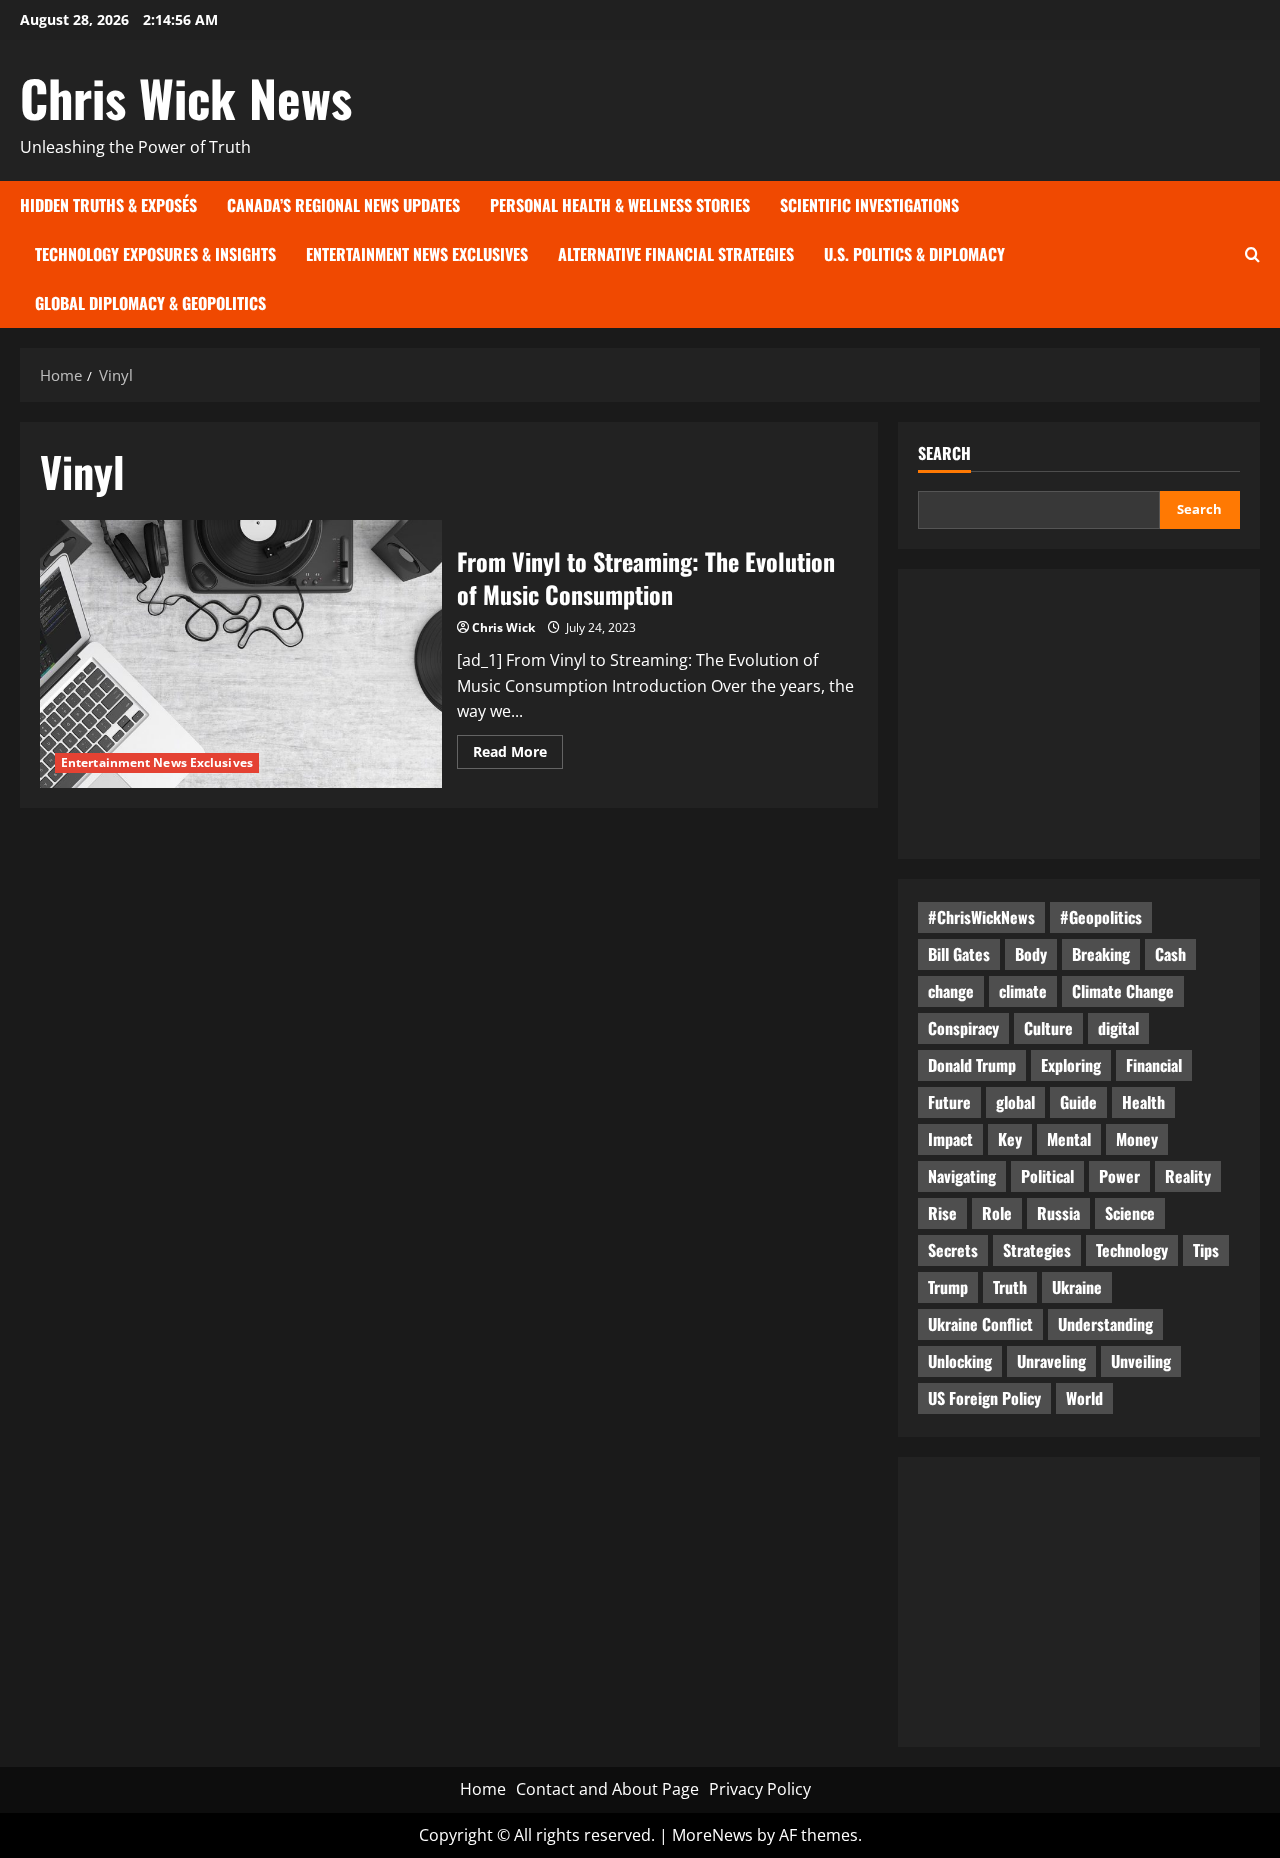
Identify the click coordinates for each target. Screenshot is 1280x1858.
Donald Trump (972, 1065)
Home (483, 1789)
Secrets (953, 1250)
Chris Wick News (186, 97)
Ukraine (1077, 1287)
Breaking (1101, 954)
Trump (948, 1287)
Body (1031, 954)
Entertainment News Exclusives (417, 254)
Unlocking (960, 1361)
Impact (950, 1139)
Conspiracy (963, 1028)
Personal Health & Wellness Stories (620, 205)
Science (1130, 1213)
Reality (1188, 1176)
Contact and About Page (607, 1789)
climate (1023, 991)
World (1084, 1398)
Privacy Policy (760, 1789)
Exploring (1071, 1065)
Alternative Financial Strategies (676, 254)
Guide (1078, 1102)
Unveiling (1141, 1361)
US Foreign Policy (984, 1398)
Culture (1048, 1028)
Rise (942, 1213)
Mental (1069, 1139)
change (951, 991)
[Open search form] (1252, 254)
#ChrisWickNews (981, 917)
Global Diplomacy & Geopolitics (150, 303)
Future (949, 1102)
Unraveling (1051, 1361)
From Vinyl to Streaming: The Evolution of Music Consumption (241, 654)
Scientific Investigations (869, 205)
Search (944, 453)
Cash (1170, 954)
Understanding (1105, 1324)
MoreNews (712, 1835)
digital (1118, 1028)
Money (1137, 1139)
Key (1010, 1139)
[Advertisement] (1079, 714)
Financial (1154, 1065)
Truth (1010, 1287)
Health (1143, 1102)
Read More (518, 755)
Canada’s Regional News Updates (343, 205)
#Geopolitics (1101, 917)
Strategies (1037, 1250)
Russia (1058, 1213)
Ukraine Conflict (980, 1324)
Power (1119, 1176)
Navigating (962, 1176)
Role (997, 1213)
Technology (1132, 1250)
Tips (1206, 1250)
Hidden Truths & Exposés (108, 205)
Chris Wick (503, 627)
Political (1047, 1176)
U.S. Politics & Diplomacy (914, 254)
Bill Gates (959, 954)
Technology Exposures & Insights (155, 254)
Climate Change (1123, 991)
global (1015, 1102)
